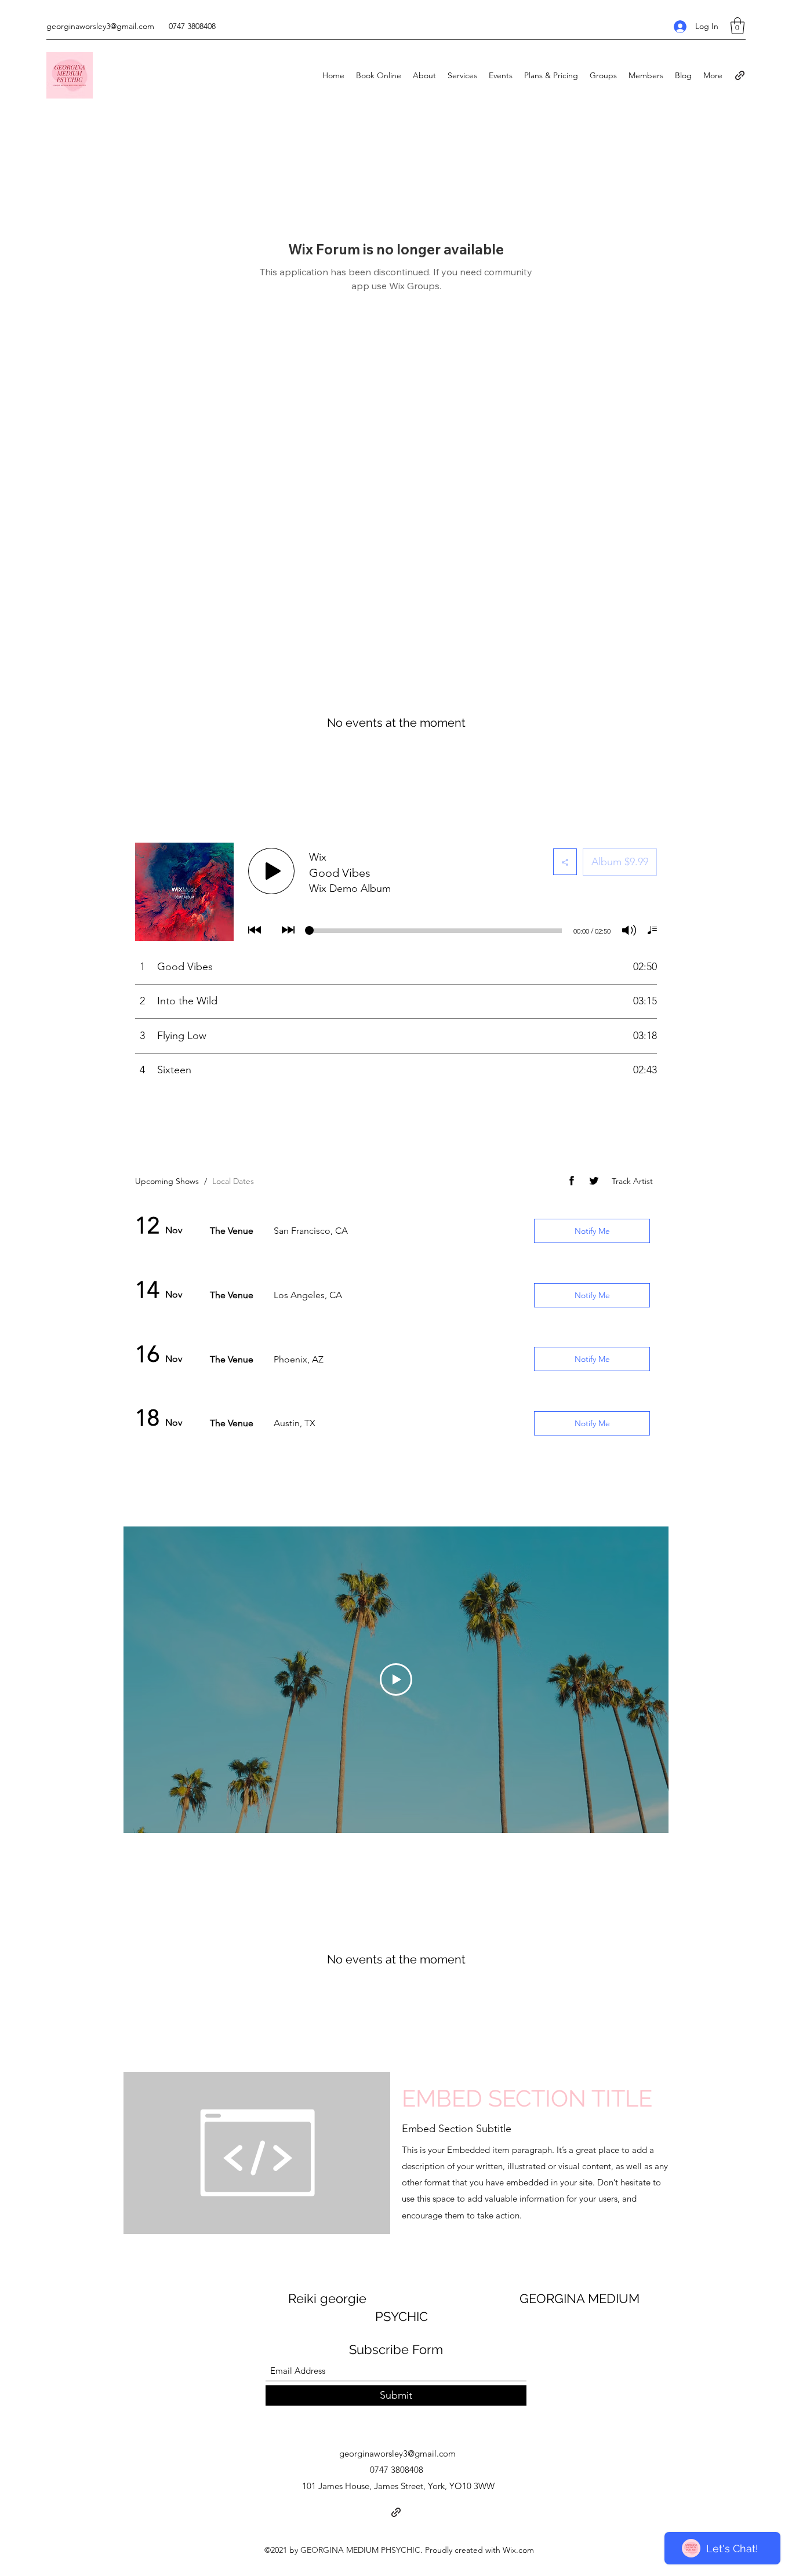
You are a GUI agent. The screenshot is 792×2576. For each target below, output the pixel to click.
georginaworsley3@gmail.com (100, 26)
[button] (737, 26)
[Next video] (644, 1679)
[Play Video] (396, 1679)
